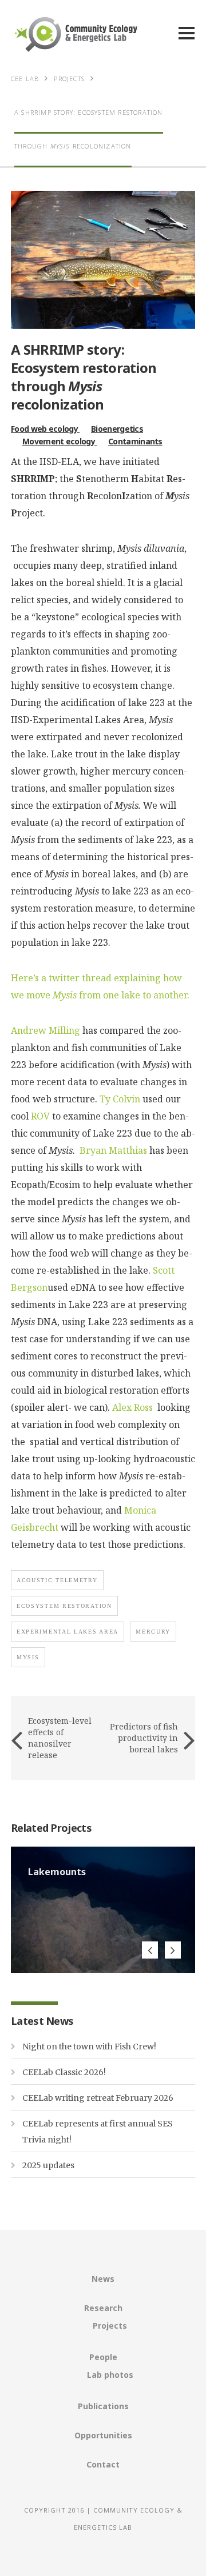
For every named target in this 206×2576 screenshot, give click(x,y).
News (103, 2279)
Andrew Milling (45, 1030)
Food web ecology (45, 429)
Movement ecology (60, 441)
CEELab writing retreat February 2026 (98, 2098)
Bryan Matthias (113, 1150)
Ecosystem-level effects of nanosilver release (60, 1738)
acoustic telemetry (57, 1580)
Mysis (28, 1657)
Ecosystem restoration (64, 1606)
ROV (40, 1116)
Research (103, 2308)
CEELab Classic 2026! (64, 2072)
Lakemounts (57, 1872)
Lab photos (110, 2375)
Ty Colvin (120, 1099)
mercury (153, 1632)
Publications (103, 2406)
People (103, 2357)
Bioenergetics (117, 429)
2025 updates (48, 2165)
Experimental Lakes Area (68, 1632)
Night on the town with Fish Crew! (89, 2047)
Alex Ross (134, 1407)
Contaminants (135, 441)
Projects (110, 2326)
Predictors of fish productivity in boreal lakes (144, 1738)
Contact (103, 2464)
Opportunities (103, 2435)
